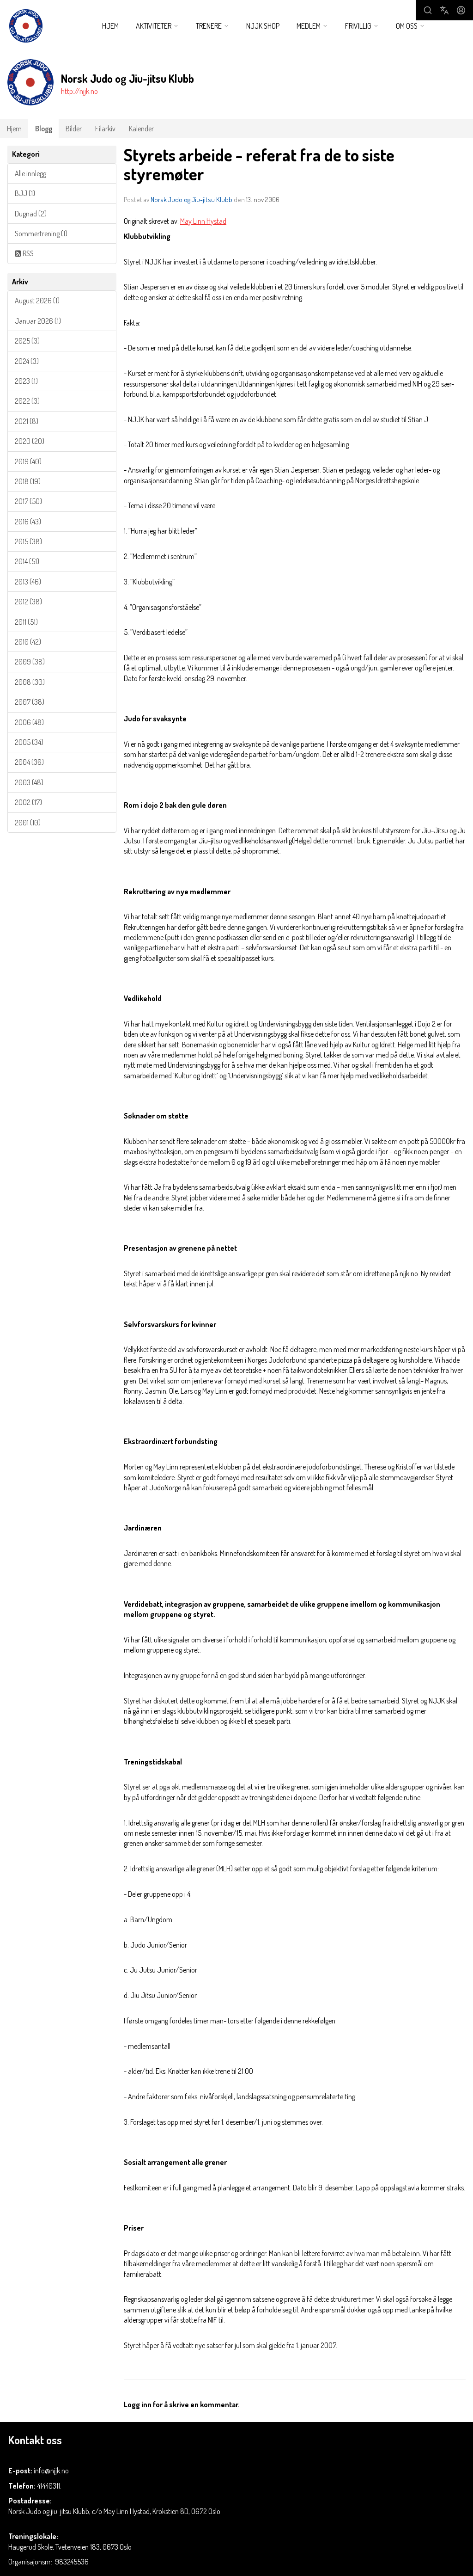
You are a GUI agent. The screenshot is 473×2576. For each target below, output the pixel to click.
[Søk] (428, 10)
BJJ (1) (25, 193)
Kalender (141, 129)
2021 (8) (27, 421)
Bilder (74, 129)
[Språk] (444, 10)
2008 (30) (30, 682)
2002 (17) (28, 802)
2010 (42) (28, 642)
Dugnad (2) (31, 214)
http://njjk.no (79, 91)
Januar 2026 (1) (38, 321)
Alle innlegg (30, 173)
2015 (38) (28, 541)
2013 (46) (28, 582)
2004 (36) (29, 762)
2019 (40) (28, 461)
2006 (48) (29, 722)
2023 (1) (26, 381)
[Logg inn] (461, 10)
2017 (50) (28, 501)
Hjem (110, 26)
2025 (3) (27, 341)
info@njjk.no (51, 2471)
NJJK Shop (263, 26)
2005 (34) (29, 742)
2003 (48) (29, 782)
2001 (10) (28, 823)
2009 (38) (30, 662)
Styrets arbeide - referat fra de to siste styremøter (259, 164)
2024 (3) (27, 361)
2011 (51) (26, 622)
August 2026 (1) (37, 301)
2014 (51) (27, 561)
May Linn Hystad (203, 221)
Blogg (44, 129)
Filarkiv (105, 129)
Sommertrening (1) (41, 234)
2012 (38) (28, 602)
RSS (27, 253)
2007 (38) (30, 702)
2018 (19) (28, 481)
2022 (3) (27, 401)
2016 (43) (28, 522)
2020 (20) (30, 441)
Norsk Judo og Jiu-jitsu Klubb (191, 200)
